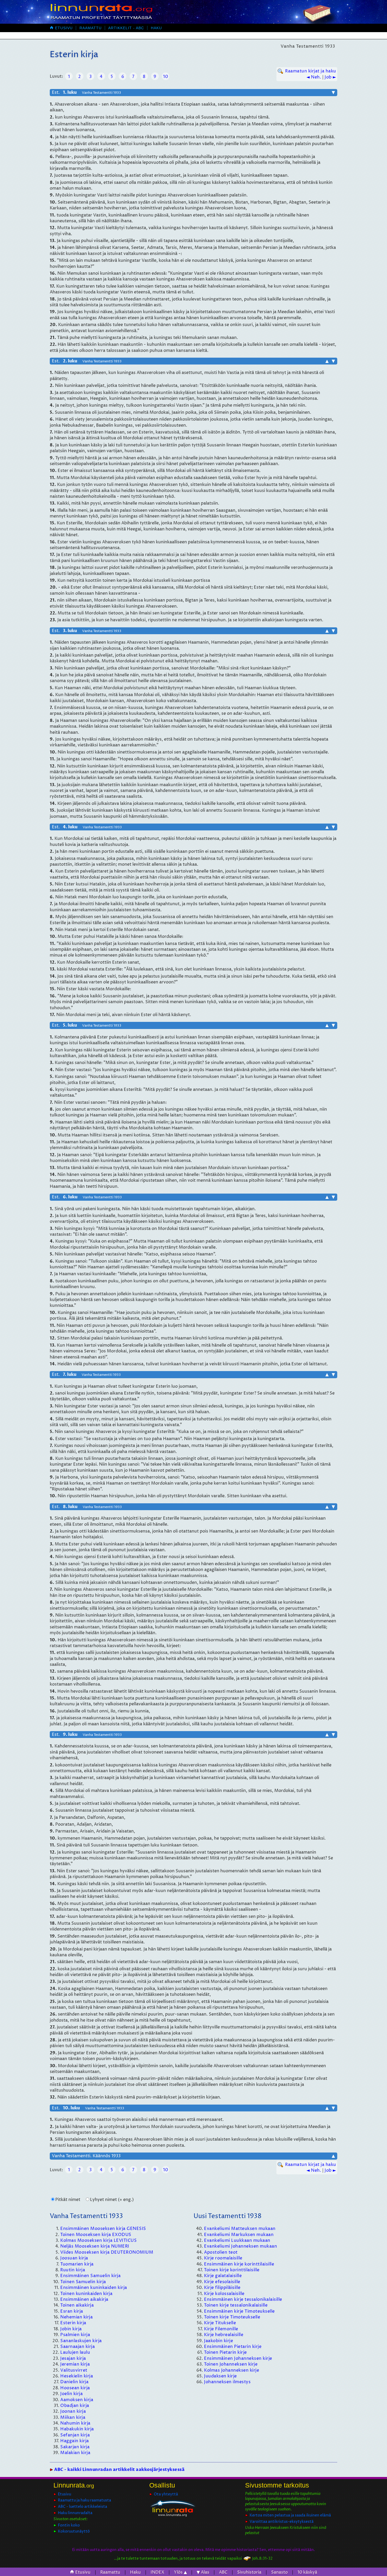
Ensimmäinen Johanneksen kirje (238, 2358)
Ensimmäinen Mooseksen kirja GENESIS (103, 2229)
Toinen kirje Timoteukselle (232, 2317)
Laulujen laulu (75, 2352)
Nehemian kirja (76, 2317)
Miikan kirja (73, 2417)
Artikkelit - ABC (126, 28)
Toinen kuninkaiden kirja (86, 2294)
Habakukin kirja (77, 2429)
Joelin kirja (71, 2394)
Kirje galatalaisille (223, 2276)
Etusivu (61, 28)
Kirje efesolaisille (222, 2282)
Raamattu (91, 28)
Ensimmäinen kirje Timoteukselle (239, 2311)
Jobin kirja (71, 2329)
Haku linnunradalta (75, 2513)
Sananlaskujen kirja (81, 2341)
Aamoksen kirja (77, 2400)
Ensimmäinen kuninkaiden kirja (94, 2288)
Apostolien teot (221, 2252)
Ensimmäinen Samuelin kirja (90, 2276)
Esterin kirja (73, 2323)
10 (165, 77)
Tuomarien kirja (77, 2264)
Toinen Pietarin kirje (225, 2352)
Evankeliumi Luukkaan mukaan (237, 2240)
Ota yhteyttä (166, 2494)
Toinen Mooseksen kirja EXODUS (96, 2235)
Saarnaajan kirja (78, 2347)
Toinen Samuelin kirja (83, 2282)
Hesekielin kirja (77, 2376)
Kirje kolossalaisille (224, 2294)
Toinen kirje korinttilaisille (232, 2270)
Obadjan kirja (75, 2406)
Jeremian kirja (75, 2364)
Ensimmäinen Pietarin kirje (233, 2347)
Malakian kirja (75, 2453)
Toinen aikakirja (77, 2305)
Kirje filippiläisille (222, 2288)
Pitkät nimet (68, 2200)
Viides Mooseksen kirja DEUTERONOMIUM (107, 2252)
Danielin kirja (74, 2382)
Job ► (330, 77)
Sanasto (279, 2572)
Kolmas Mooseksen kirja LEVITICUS (98, 2240)
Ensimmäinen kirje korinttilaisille (239, 2264)
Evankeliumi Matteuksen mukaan (240, 2229)
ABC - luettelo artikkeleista (83, 2507)
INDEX (157, 2572)
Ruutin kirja (73, 2270)
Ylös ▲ (180, 2572)
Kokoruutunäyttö (74, 2531)
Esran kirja (72, 2311)
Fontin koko (69, 2525)
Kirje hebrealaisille (224, 2335)
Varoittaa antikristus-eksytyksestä (282, 2522)
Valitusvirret (74, 2370)
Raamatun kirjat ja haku (311, 71)
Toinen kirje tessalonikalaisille (236, 2305)
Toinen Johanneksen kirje (231, 2364)
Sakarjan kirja (75, 2447)
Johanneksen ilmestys (227, 2382)
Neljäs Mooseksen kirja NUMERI (95, 2246)
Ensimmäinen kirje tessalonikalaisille (243, 2299)
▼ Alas (203, 2572)
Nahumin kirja (75, 2423)
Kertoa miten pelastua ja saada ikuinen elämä (290, 2515)
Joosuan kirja (74, 2258)
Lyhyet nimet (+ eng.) (112, 2200)
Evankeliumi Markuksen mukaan (239, 2235)
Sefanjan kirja (75, 2435)
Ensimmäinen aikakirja (84, 2299)
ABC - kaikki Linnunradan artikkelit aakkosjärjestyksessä (119, 2470)
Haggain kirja (75, 2441)
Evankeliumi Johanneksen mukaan (240, 2246)
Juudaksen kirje (220, 2376)
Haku (156, 28)
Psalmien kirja (75, 2335)
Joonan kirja (73, 2411)
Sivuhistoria (249, 2572)
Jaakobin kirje (219, 2341)
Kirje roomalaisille (223, 2258)
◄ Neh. (314, 77)
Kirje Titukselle (220, 2323)
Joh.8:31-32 (262, 2558)
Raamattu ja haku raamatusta (85, 2500)
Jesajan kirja (73, 2358)
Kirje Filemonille (221, 2329)
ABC (223, 2572)
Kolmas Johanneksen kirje (232, 2370)
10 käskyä (307, 2572)
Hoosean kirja (75, 2388)
